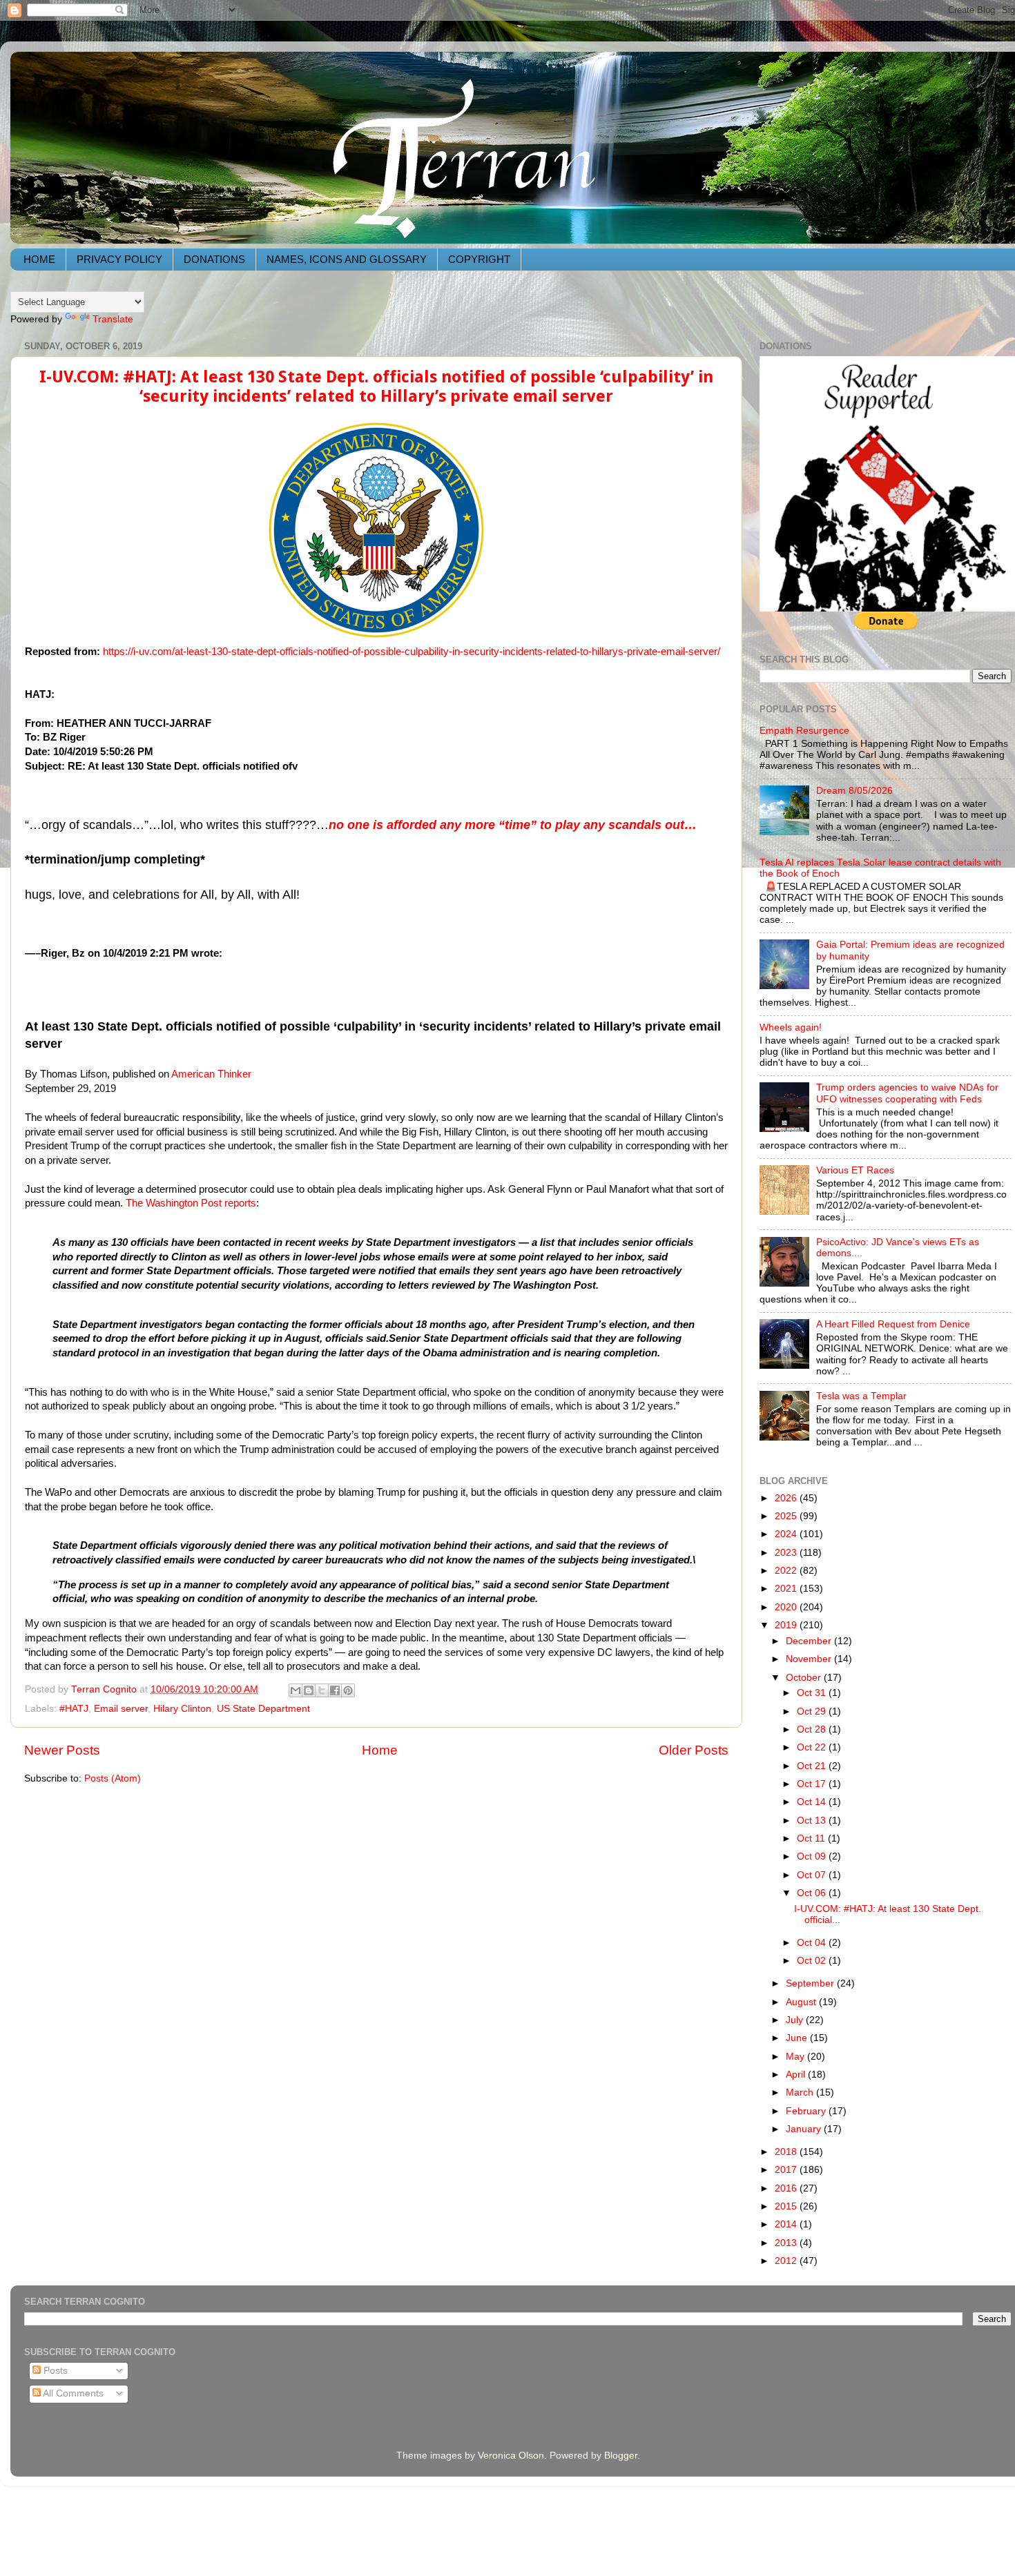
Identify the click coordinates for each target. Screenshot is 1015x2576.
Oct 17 (813, 1784)
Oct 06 (813, 1893)
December (810, 1641)
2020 (787, 1607)
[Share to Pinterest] (348, 1690)
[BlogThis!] (309, 1690)
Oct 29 (813, 1711)
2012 (787, 2261)
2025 (787, 1516)
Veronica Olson (511, 2456)
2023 (787, 1553)
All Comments (72, 2393)
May (796, 2057)
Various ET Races (855, 1170)
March (801, 2092)
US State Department (263, 1709)
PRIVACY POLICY (119, 259)
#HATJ (74, 1709)
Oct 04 (813, 1943)
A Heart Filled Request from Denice (893, 1324)
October (805, 1678)
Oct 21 (813, 1766)
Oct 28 (813, 1729)
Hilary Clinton (182, 1709)
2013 (787, 2243)
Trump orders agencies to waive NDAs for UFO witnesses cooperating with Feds (907, 1093)
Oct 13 (813, 1821)
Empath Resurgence (804, 731)
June (798, 2038)
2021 (787, 1589)
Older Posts (694, 1750)
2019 (787, 1625)
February (807, 2111)
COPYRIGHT (479, 259)
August (802, 2002)
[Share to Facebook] (335, 1690)
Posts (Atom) (113, 1778)
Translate (113, 319)
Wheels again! (791, 1027)
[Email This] (296, 1690)
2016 (787, 2188)
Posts (54, 2371)
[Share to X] (322, 1690)
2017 (787, 2170)
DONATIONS (214, 259)
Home (380, 1750)
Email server (121, 1709)
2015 (787, 2206)
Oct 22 (813, 1747)
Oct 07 (813, 1875)
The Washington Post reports (191, 1203)
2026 (787, 1498)
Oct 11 (812, 1838)
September (811, 1983)
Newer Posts (62, 1750)
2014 (787, 2224)
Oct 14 (813, 1802)
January (805, 2129)
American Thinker (211, 1074)
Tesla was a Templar (861, 1396)
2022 (787, 1571)
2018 (787, 2152)
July (796, 2020)
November (810, 1659)
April (797, 2075)
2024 (787, 1534)
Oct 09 (813, 1856)
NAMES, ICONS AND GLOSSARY (347, 259)
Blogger (621, 2456)
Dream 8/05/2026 (854, 791)
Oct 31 (813, 1693)
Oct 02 (813, 1961)
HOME (39, 259)
